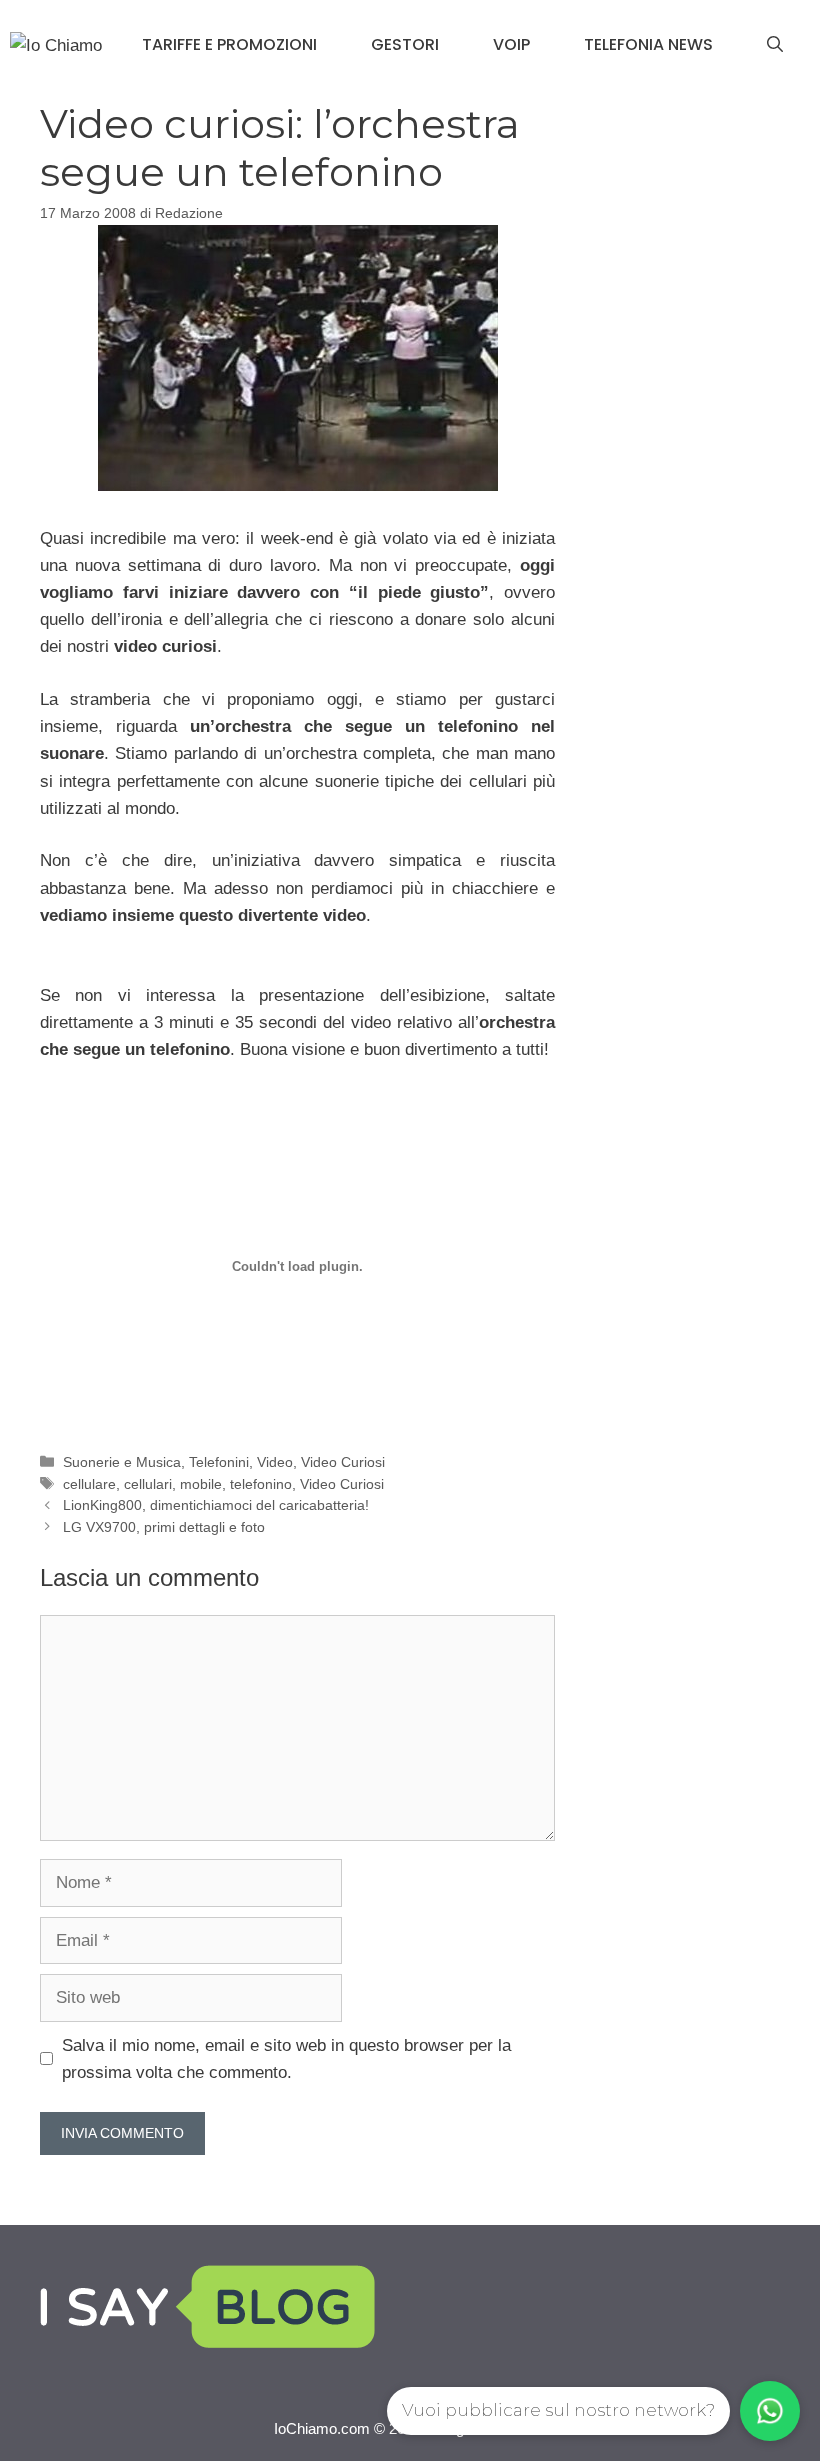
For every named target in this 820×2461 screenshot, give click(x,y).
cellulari (148, 1484)
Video (275, 1462)
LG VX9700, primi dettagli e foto (164, 1527)
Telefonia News (648, 44)
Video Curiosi (343, 1462)
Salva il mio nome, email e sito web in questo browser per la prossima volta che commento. (286, 2059)
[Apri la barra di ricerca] (775, 45)
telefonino (261, 1484)
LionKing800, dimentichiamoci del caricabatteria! (216, 1505)
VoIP (511, 44)
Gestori (405, 44)
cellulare (89, 1484)
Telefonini (219, 1462)
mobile (201, 1484)
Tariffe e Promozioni (229, 44)
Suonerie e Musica (122, 1462)
